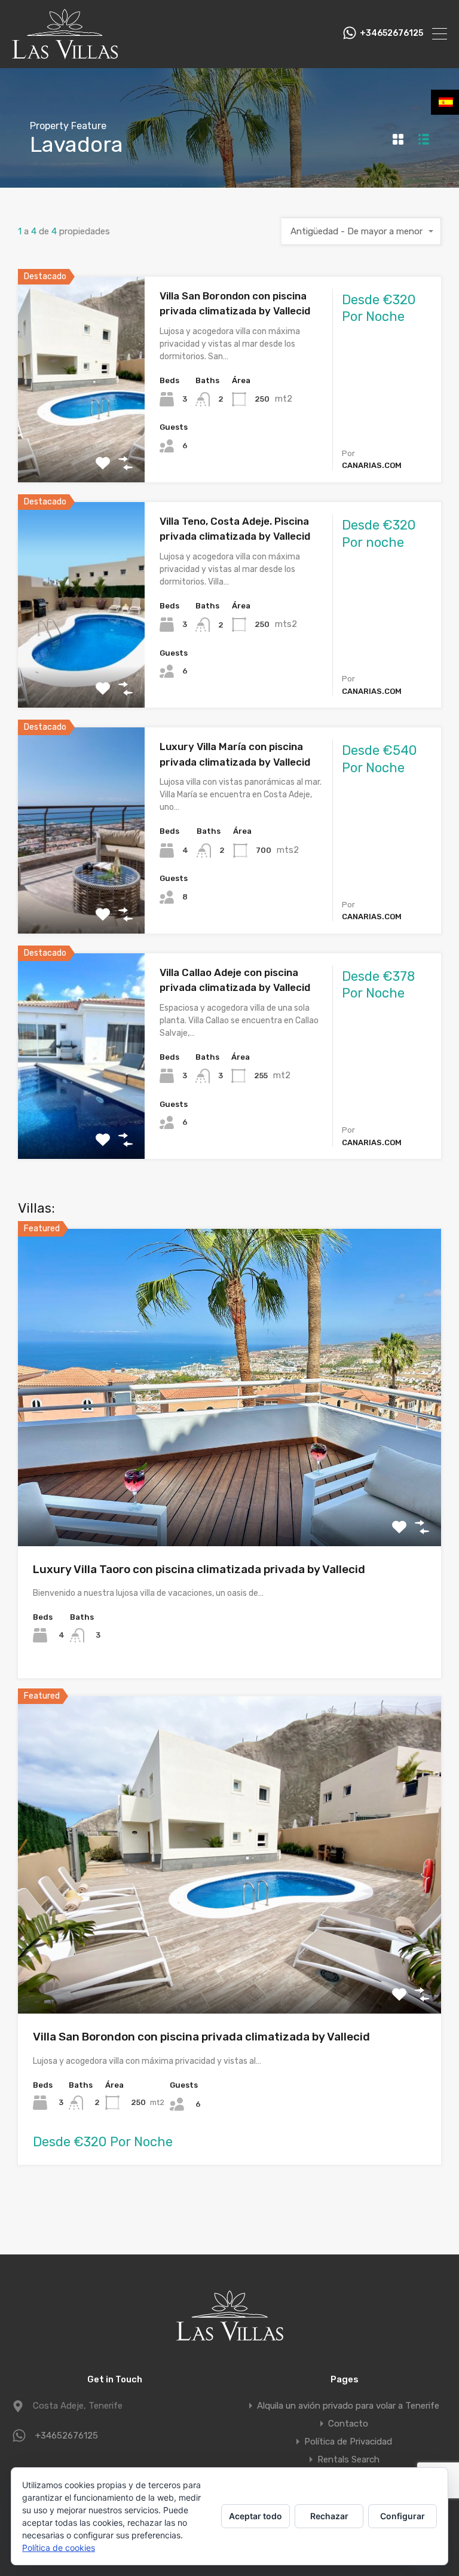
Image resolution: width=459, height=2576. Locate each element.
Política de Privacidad (348, 2442)
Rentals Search (348, 2459)
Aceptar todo (255, 2516)
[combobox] (361, 231)
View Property (82, 441)
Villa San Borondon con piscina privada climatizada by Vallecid (201, 2037)
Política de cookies (59, 2548)
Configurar (403, 2516)
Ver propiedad (230, 1483)
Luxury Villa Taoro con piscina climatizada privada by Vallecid (199, 1569)
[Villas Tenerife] (65, 54)
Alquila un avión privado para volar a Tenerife (348, 2406)
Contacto (348, 2424)
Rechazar (329, 2516)
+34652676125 (391, 33)
